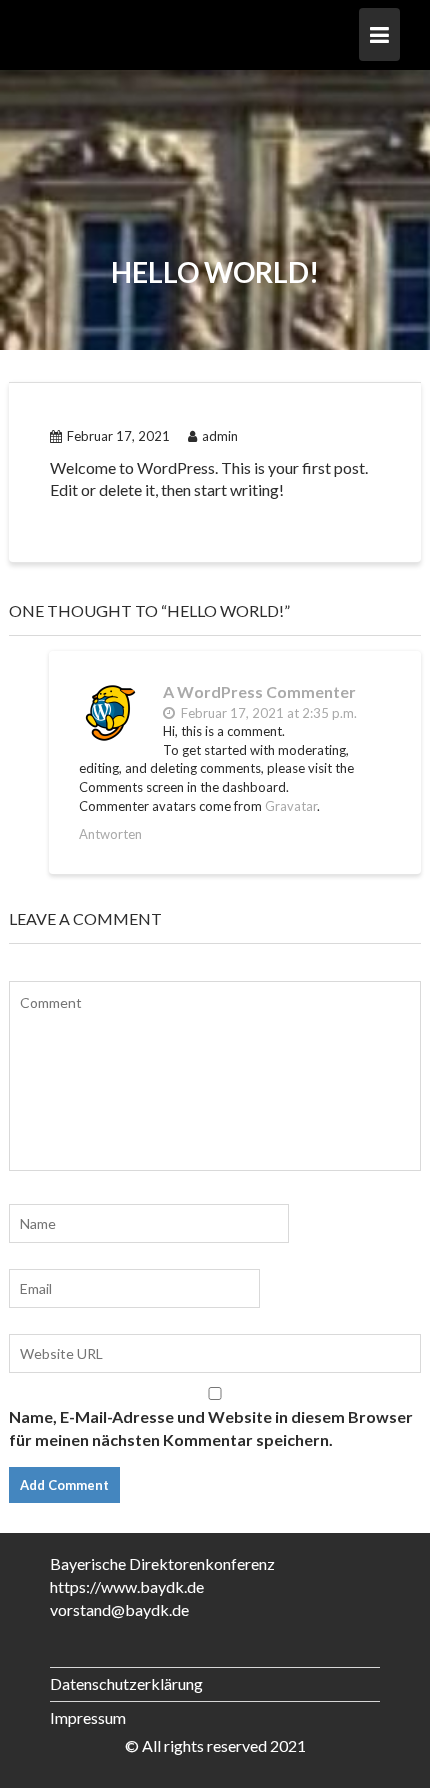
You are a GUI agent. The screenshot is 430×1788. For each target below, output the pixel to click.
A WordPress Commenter (259, 691)
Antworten (110, 834)
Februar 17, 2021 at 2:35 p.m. (267, 713)
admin (220, 436)
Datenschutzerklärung (126, 1683)
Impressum (88, 1717)
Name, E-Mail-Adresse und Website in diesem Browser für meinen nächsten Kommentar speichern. (211, 1428)
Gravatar (291, 806)
